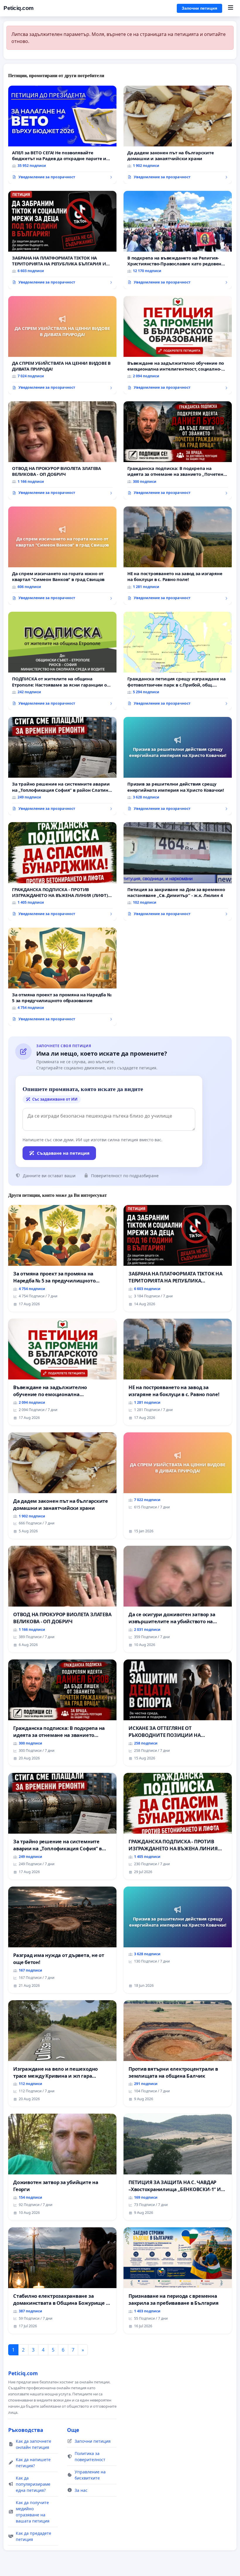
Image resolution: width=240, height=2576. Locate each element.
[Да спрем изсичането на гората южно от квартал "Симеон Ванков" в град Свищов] (62, 556)
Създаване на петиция (63, 1153)
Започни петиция (199, 8)
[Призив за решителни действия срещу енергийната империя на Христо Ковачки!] (178, 766)
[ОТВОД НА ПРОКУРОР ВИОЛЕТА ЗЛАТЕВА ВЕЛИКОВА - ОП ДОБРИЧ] (62, 450)
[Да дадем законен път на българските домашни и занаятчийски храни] (178, 135)
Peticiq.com (19, 8)
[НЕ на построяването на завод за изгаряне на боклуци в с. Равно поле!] (178, 556)
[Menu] (230, 8)
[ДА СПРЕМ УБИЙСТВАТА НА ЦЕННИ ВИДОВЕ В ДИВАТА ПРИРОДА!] (62, 345)
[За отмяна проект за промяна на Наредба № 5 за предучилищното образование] (62, 977)
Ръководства (26, 2430)
